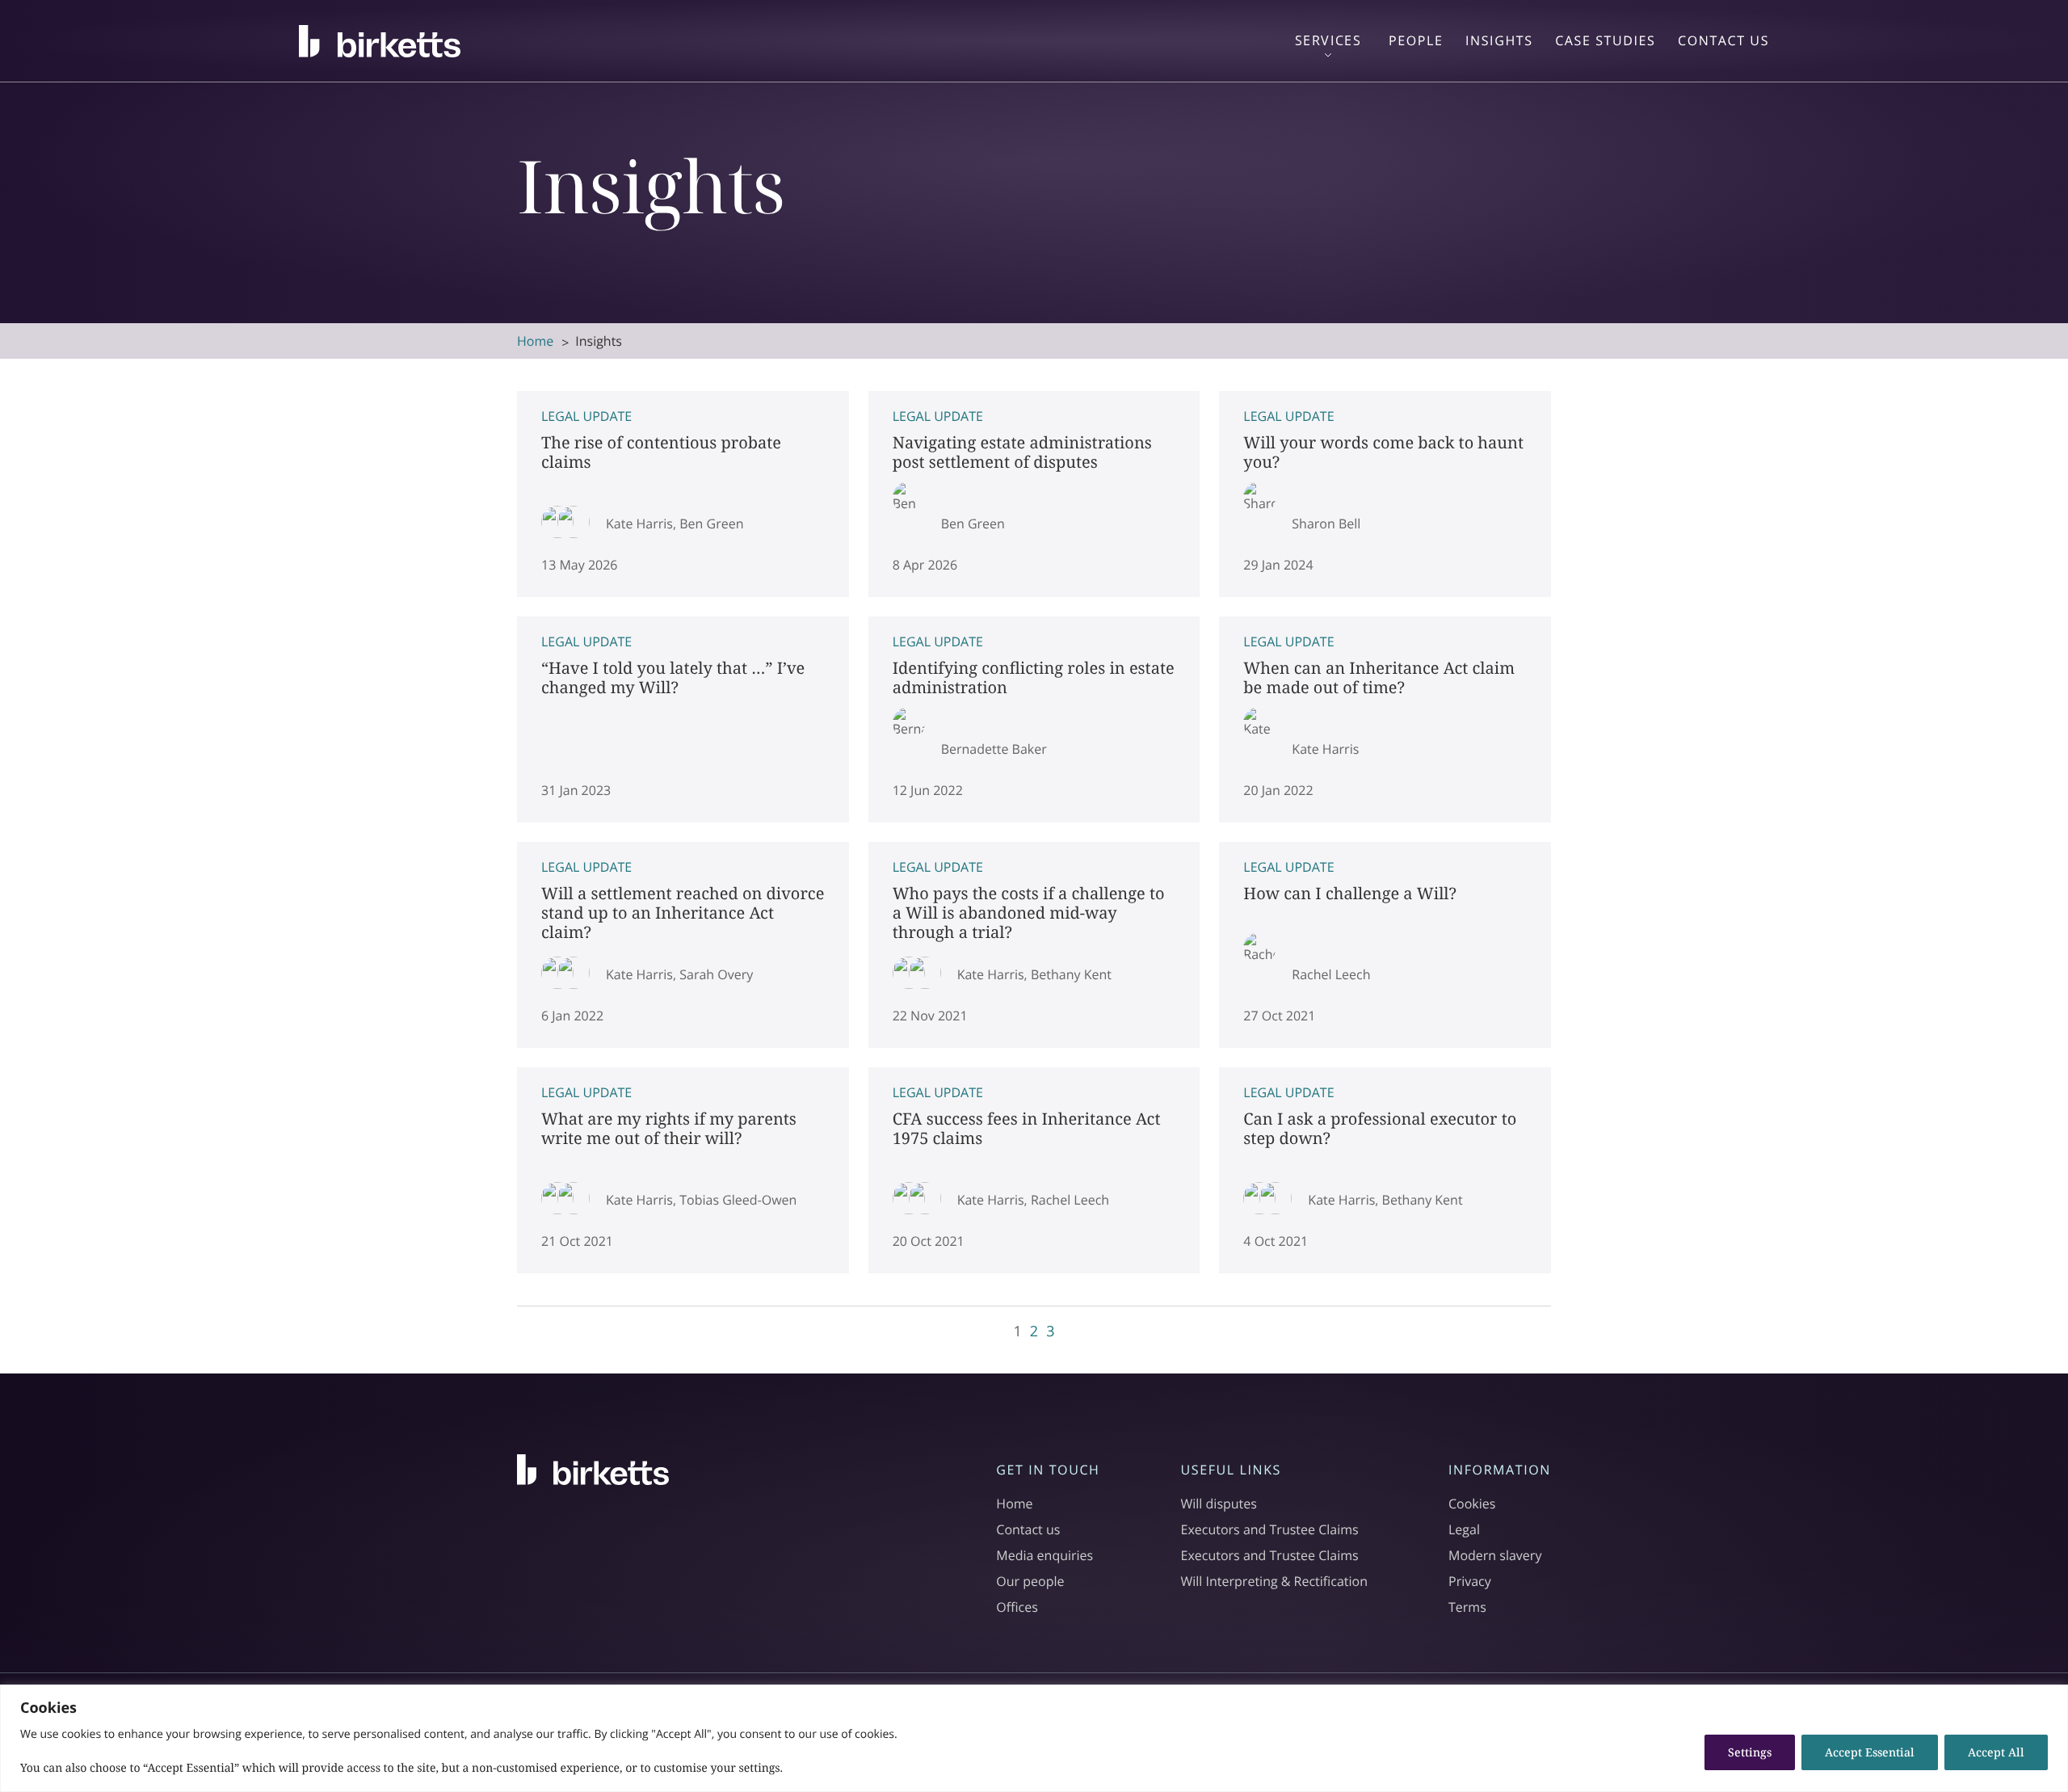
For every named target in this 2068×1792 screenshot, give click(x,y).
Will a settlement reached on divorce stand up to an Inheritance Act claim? (683, 945)
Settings (1750, 1752)
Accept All (1996, 1752)
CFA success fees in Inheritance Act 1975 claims (1034, 1170)
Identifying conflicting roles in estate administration (1034, 719)
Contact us (1028, 1529)
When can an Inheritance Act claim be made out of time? (1385, 719)
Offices (1017, 1607)
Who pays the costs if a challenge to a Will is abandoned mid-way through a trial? (1034, 945)
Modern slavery (1495, 1555)
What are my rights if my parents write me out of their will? (683, 1170)
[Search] (2040, 46)
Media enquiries (1045, 1555)
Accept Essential (1870, 1752)
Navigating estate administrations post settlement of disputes (1034, 494)
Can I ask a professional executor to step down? (1385, 1170)
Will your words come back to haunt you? (1385, 494)
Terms (1467, 1607)
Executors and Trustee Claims (1270, 1529)
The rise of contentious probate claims (683, 494)
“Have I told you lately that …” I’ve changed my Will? (683, 719)
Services (1328, 41)
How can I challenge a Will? (1385, 945)
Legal (1464, 1529)
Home (535, 341)
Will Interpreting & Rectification (1275, 1581)
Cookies (1472, 1504)
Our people (1030, 1581)
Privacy (1470, 1581)
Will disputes (1219, 1504)
